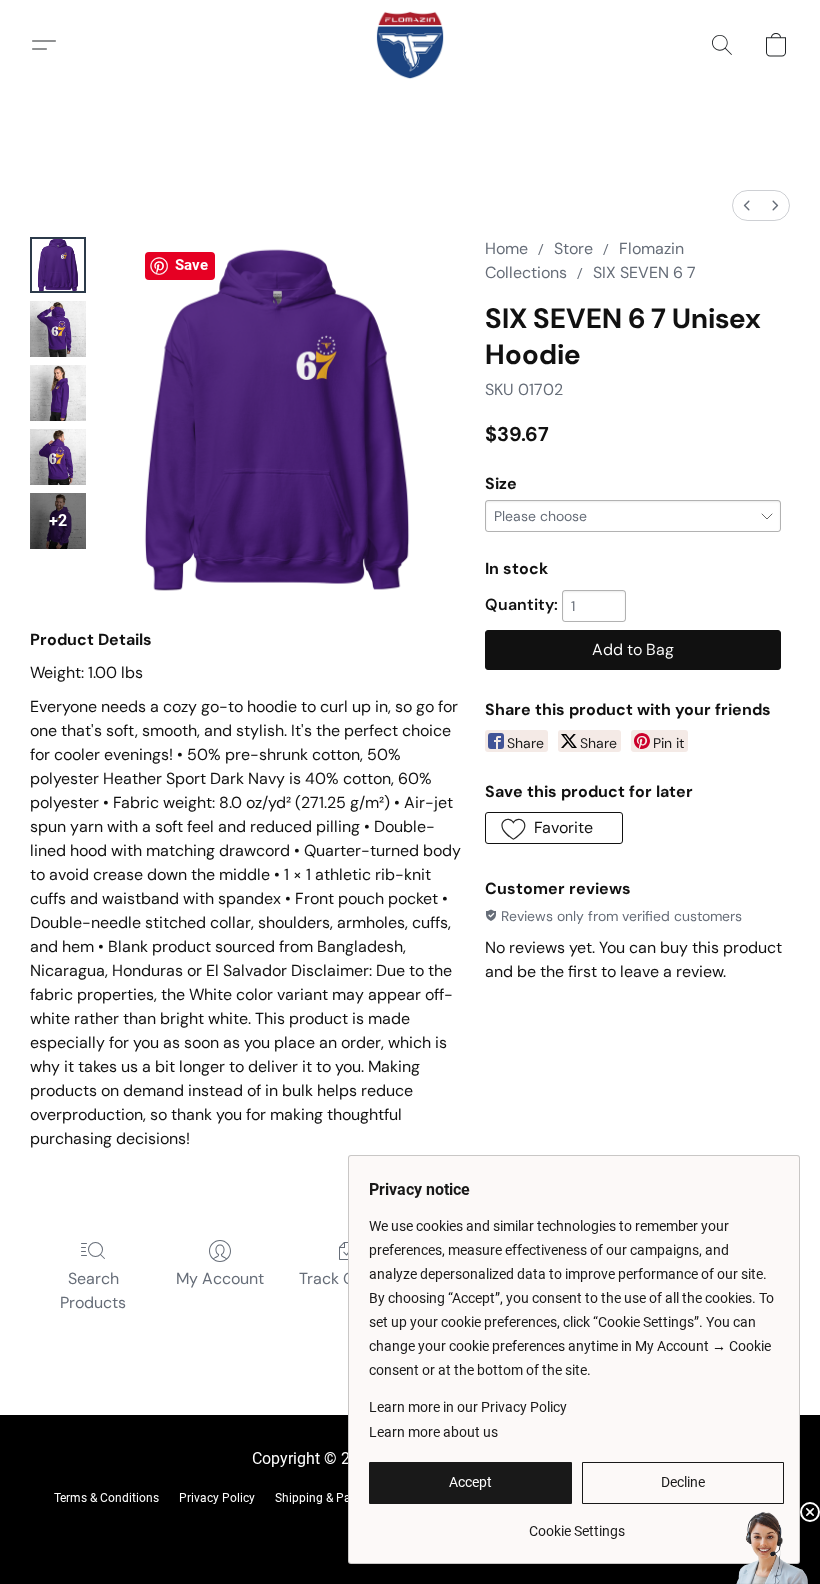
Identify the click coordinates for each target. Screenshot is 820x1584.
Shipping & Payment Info (342, 1498)
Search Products (93, 1290)
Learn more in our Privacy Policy (468, 1407)
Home (506, 248)
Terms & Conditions (106, 1498)
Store (573, 248)
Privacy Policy (217, 1498)
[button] (410, 45)
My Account (220, 1278)
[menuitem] (747, 205)
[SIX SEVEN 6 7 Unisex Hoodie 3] (58, 457)
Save (191, 265)
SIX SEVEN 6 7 (644, 272)
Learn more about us (433, 1432)
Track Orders (346, 1278)
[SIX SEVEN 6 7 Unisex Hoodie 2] (58, 393)
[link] (576, 1523)
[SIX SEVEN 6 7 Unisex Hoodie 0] (58, 265)
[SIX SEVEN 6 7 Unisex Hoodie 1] (58, 329)
